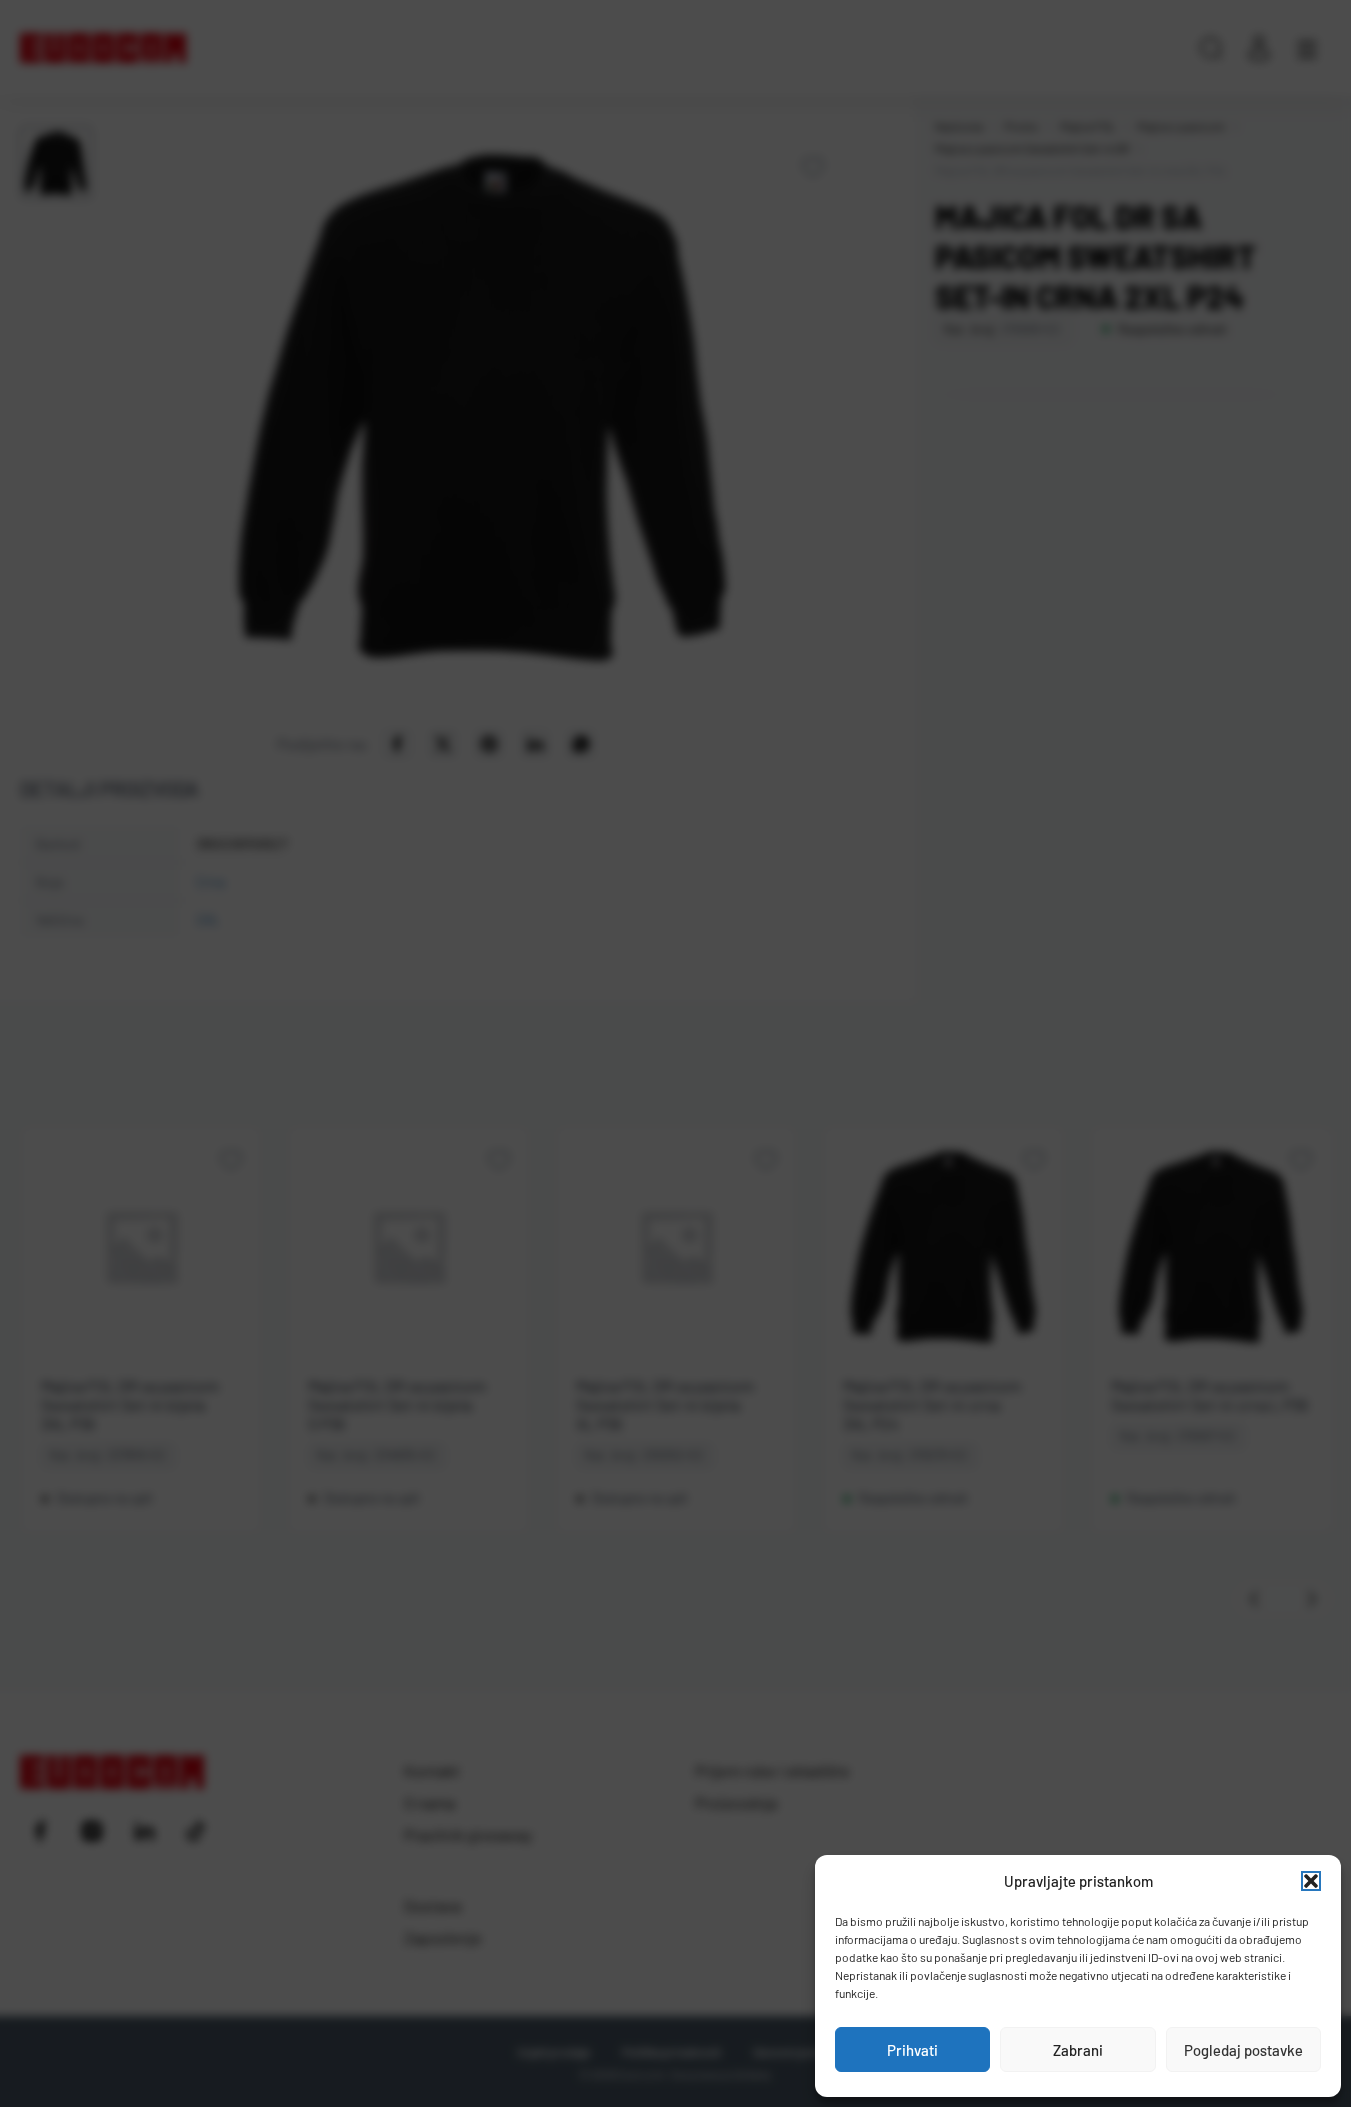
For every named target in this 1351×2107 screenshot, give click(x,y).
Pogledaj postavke (1243, 2050)
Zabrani (1078, 2050)
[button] (1311, 1881)
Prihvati (912, 2050)
